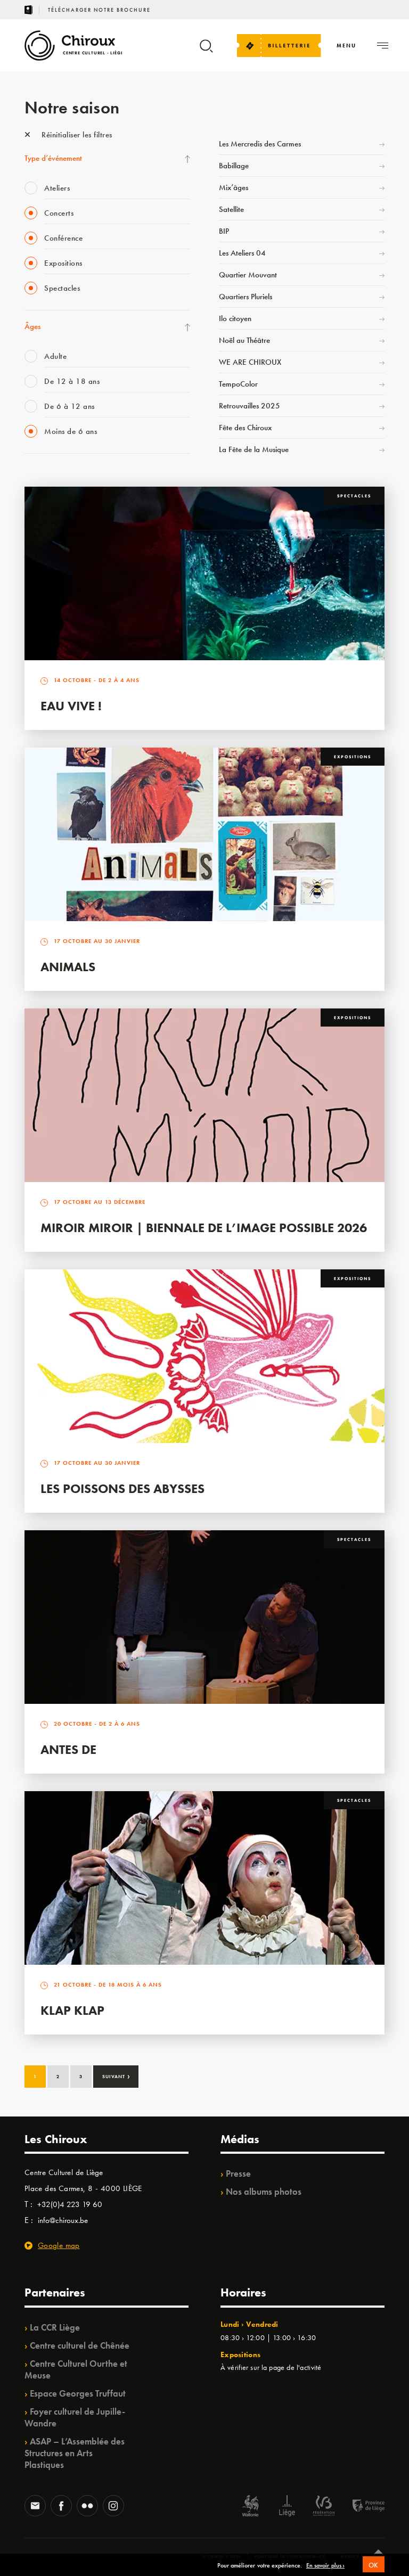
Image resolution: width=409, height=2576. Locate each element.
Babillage (234, 166)
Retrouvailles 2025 (250, 406)
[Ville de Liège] (287, 2507)
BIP (224, 231)
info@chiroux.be (63, 2220)
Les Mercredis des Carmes (260, 144)
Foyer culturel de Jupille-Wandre (75, 2417)
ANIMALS (68, 967)
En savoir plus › (325, 2566)
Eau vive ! (71, 706)
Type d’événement (53, 158)
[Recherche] (206, 51)
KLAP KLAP (72, 2010)
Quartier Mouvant (248, 275)
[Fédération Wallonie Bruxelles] (324, 2507)
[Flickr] (87, 2507)
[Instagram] (113, 2507)
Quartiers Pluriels (246, 297)
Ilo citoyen (235, 318)
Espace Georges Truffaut (78, 2393)
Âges (32, 326)
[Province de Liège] (361, 2507)
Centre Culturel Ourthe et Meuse (76, 2369)
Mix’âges (234, 187)
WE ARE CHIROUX (250, 362)
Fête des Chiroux (245, 428)
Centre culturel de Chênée (80, 2345)
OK (374, 2565)
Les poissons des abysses (122, 1488)
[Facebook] (61, 2507)
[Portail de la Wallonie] (250, 2507)
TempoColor (238, 384)
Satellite (231, 209)
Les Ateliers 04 (242, 253)
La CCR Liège (55, 2327)
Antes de (68, 1749)
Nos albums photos (264, 2192)
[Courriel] (35, 2507)
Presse (238, 2173)
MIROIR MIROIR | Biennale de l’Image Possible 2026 (204, 1228)
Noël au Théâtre (244, 340)
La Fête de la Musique (254, 449)
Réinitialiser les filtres (76, 135)
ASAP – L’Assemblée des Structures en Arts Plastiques (75, 2453)
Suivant (116, 2075)
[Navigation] (383, 46)
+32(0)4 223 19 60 (70, 2204)
